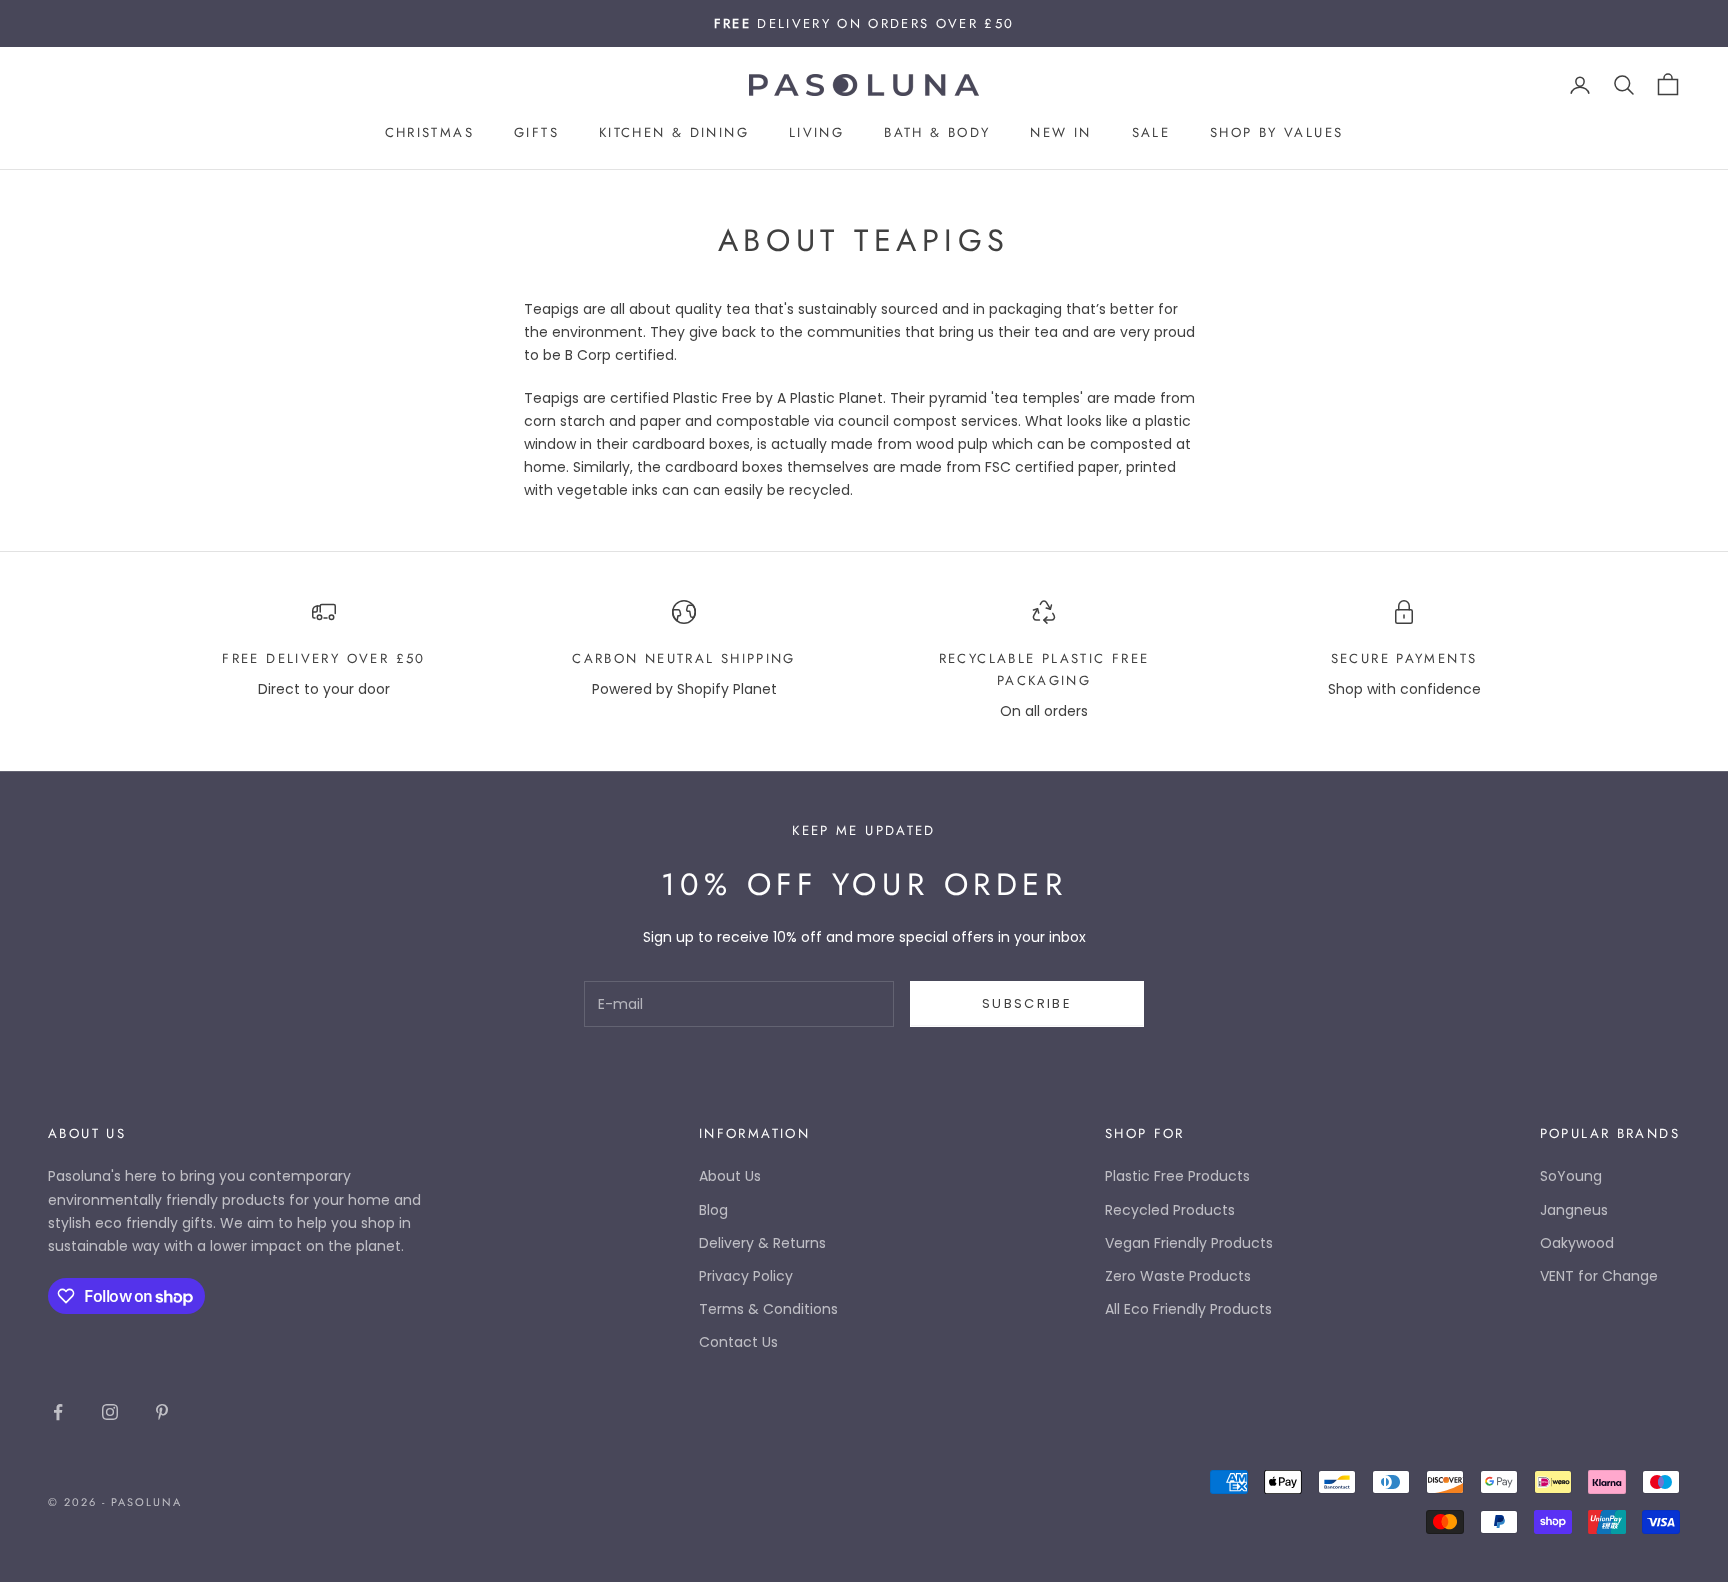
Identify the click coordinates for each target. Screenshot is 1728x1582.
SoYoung (1571, 1176)
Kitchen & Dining (674, 133)
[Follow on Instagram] (110, 1412)
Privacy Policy (746, 1276)
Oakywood (1577, 1243)
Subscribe (1027, 1003)
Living (816, 133)
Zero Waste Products (1178, 1276)
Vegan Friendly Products (1189, 1243)
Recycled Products (1170, 1210)
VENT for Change (1599, 1276)
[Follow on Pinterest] (162, 1412)
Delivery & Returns (762, 1243)
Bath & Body (937, 133)
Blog (713, 1210)
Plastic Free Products (1177, 1176)
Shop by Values (1276, 133)
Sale (1151, 133)
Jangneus (1574, 1210)
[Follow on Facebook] (58, 1412)
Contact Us (738, 1342)
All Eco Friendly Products (1188, 1309)
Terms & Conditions (768, 1309)
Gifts (536, 133)
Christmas (429, 133)
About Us (730, 1176)
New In (1060, 133)
